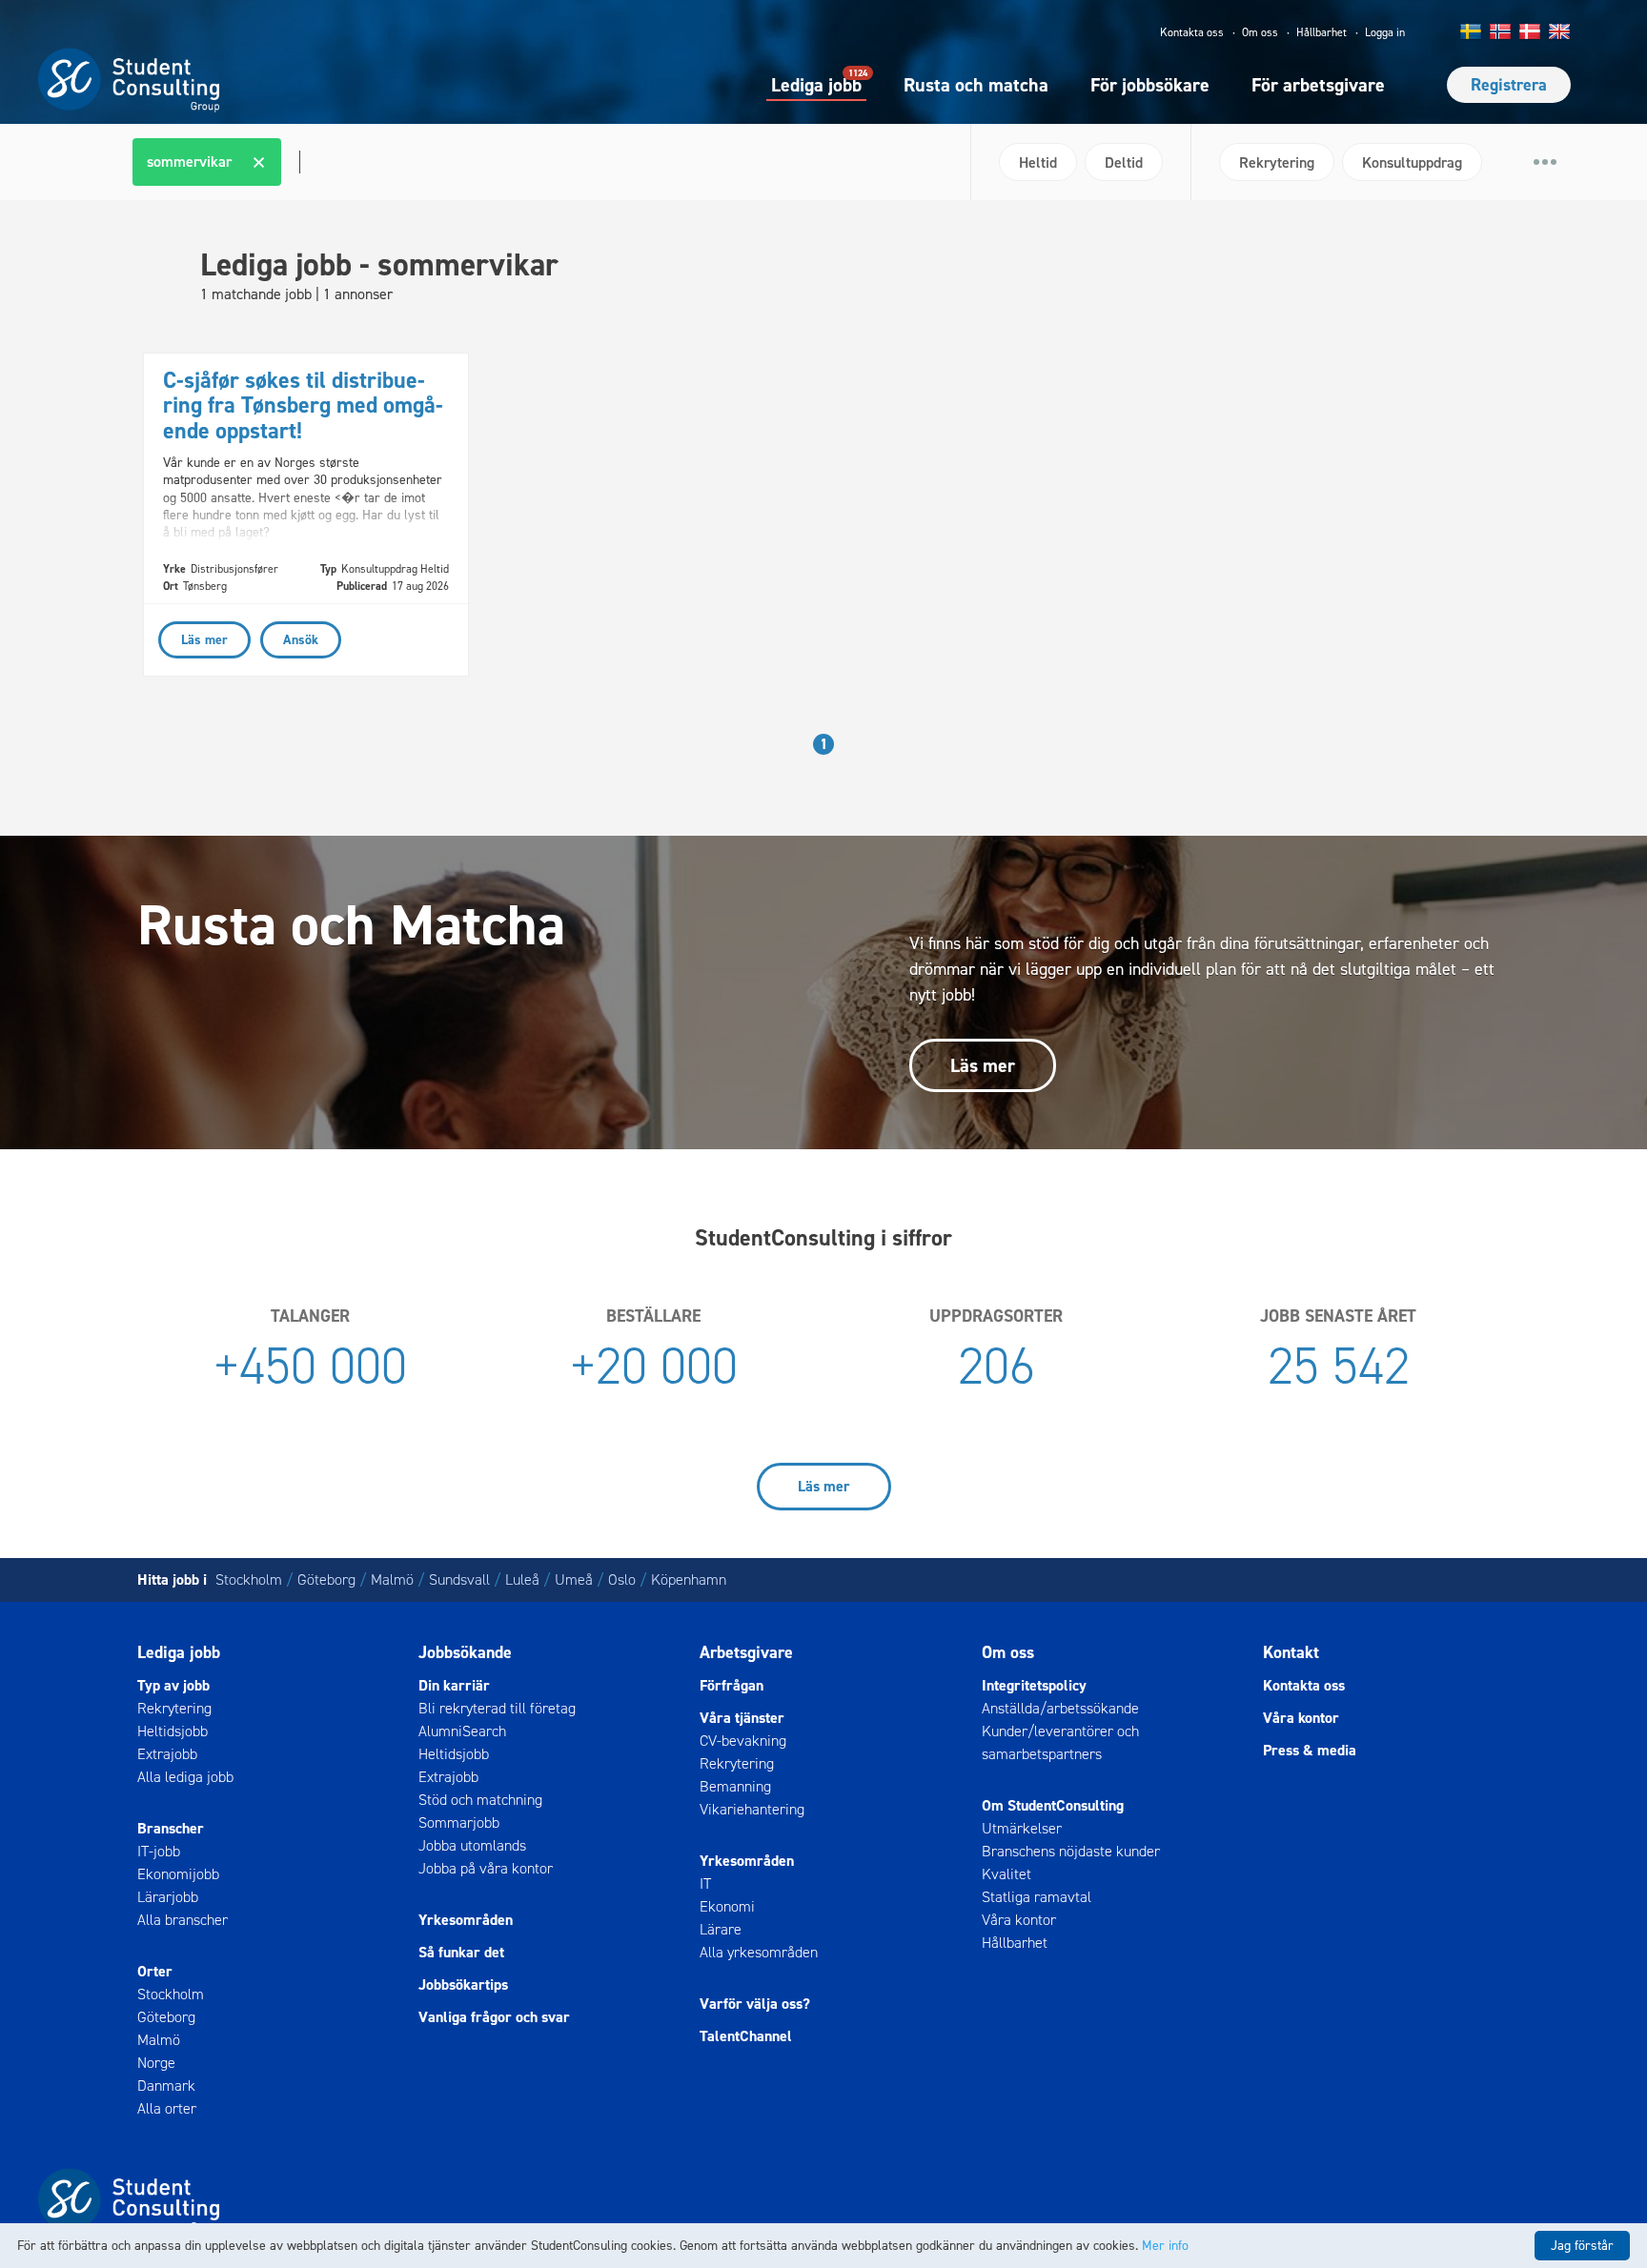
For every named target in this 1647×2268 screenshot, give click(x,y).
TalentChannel (746, 2036)
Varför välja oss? (755, 2004)
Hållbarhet (1322, 32)
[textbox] (297, 162)
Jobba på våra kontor (486, 1868)
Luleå (522, 1579)
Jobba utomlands (472, 1845)
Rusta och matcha (976, 85)
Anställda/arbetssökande (1060, 1708)
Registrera (1509, 85)
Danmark (166, 2086)
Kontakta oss (1192, 32)
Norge (156, 2063)
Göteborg (326, 1579)
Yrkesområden (466, 1920)
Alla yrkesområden (759, 1952)
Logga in (1385, 32)
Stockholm (249, 1579)
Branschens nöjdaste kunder (1071, 1851)
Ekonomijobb (178, 1874)
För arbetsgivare (1318, 85)
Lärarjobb (168, 1897)
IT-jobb (159, 1851)
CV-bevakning (743, 1741)
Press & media (1310, 1750)
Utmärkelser (1022, 1828)
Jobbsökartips (463, 1984)
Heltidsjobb (173, 1731)
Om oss (1260, 32)
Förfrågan (732, 1685)
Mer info (1165, 2246)
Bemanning (735, 1786)
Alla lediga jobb (185, 1777)
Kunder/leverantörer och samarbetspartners (1060, 1742)
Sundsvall (459, 1579)
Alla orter (167, 2108)
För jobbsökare (1150, 85)
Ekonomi (727, 1906)
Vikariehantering (752, 1809)
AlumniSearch (462, 1731)
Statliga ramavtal (1037, 1897)
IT (705, 1883)
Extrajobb (167, 1754)
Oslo (622, 1579)
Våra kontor (1019, 1920)
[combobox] (544, 162)
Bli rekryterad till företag (497, 1708)
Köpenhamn (689, 1579)
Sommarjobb (459, 1822)
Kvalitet (1006, 1874)
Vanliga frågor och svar (494, 2017)
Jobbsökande (465, 1652)
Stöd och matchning (480, 1800)
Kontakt (1291, 1652)
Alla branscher (183, 1920)
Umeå (574, 1579)
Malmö (392, 1579)
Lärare (721, 1929)
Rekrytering (174, 1708)
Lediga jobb (816, 84)
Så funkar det (461, 1952)
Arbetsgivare (746, 1652)
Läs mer (983, 1065)
